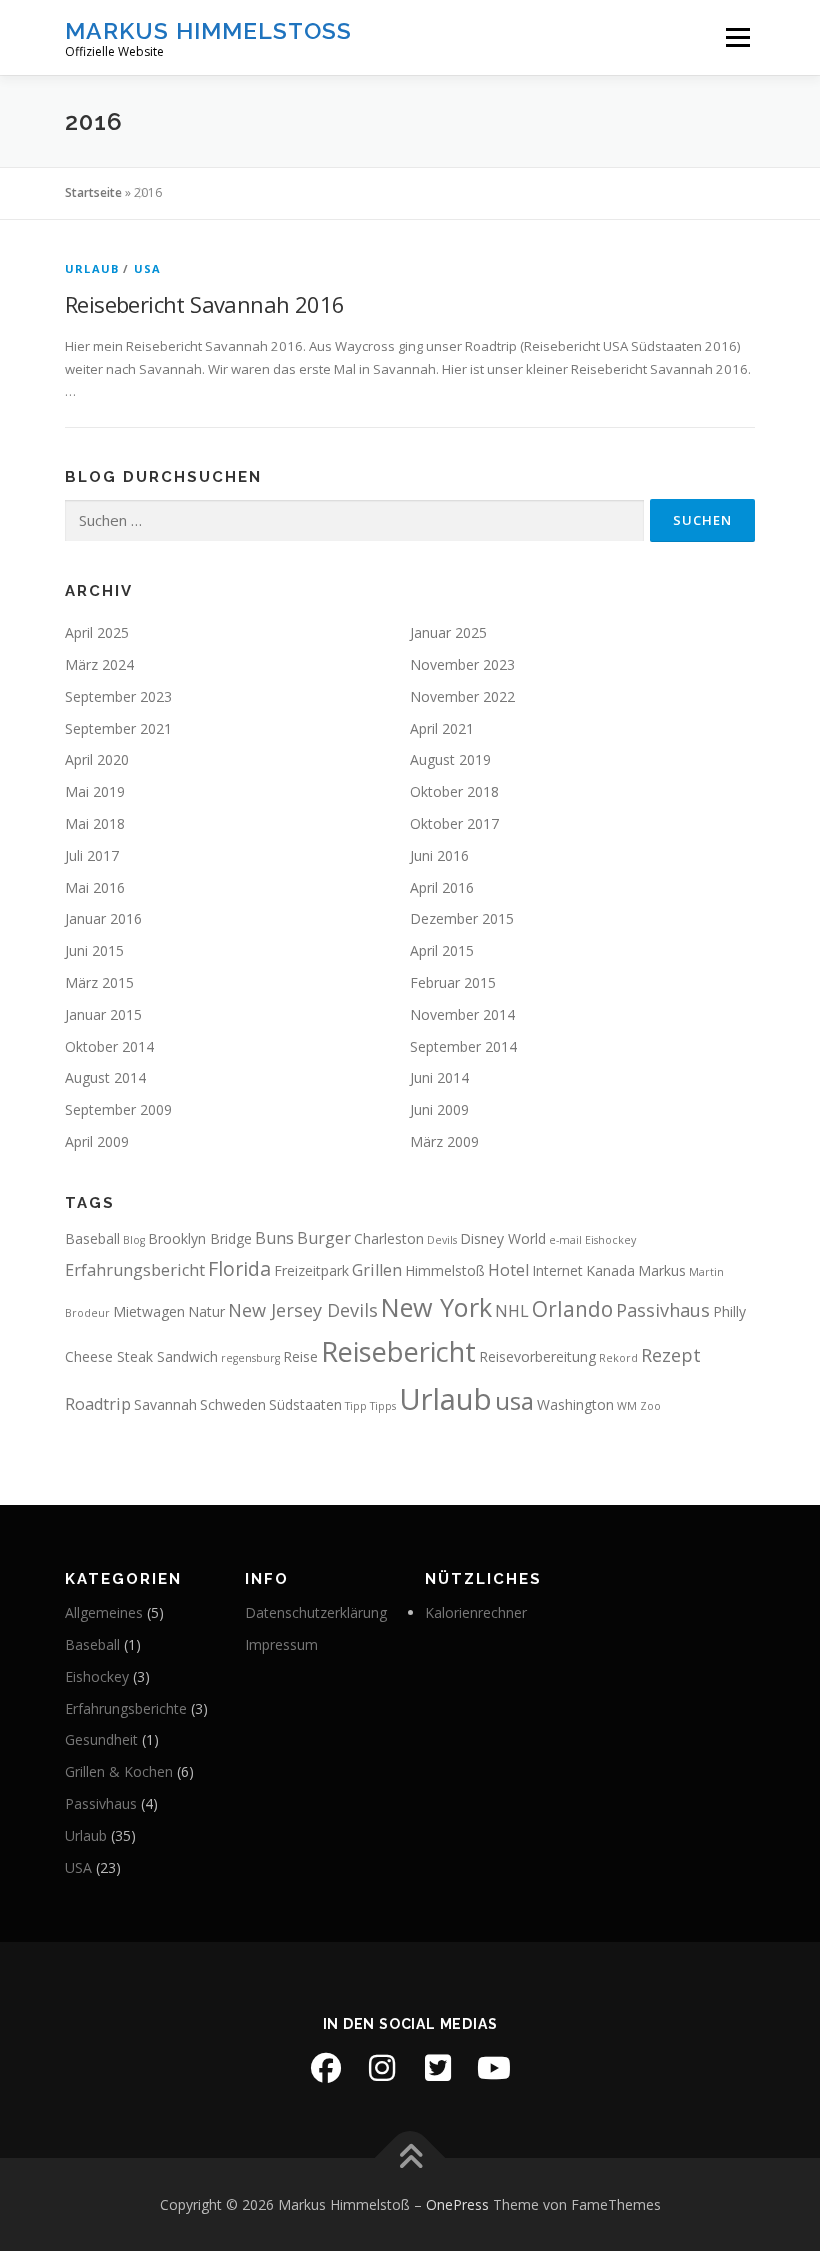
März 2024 (99, 664)
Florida (239, 1268)
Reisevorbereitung (537, 1356)
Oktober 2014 (109, 1046)
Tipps (383, 1406)
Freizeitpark (311, 1270)
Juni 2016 (439, 855)
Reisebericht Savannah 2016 (204, 304)
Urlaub (92, 268)
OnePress (457, 2204)
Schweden (233, 1404)
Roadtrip (98, 1404)
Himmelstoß (445, 1270)
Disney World (503, 1238)
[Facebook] (326, 2068)
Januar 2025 (448, 632)
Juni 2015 (94, 950)
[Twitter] (438, 2068)
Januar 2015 (103, 1014)
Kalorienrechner (476, 1612)
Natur (206, 1311)
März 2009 (444, 1141)
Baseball (92, 1238)
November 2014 (462, 1014)
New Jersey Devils (303, 1310)
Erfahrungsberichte (126, 1708)
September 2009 (118, 1109)
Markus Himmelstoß (208, 30)
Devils (442, 1240)
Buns (274, 1238)
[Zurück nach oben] (410, 2157)
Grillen (377, 1270)
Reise (300, 1356)
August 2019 (450, 759)
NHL (512, 1311)
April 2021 (442, 728)
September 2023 (118, 696)
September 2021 (118, 728)
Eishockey (610, 1240)
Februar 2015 (453, 982)
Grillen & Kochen (119, 1771)
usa (514, 1400)
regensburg (250, 1358)
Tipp (356, 1406)
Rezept (671, 1355)
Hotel (508, 1270)
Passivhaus (663, 1310)
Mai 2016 (95, 887)
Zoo (650, 1406)
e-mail (565, 1240)
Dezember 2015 (462, 918)
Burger (324, 1238)
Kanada (610, 1270)
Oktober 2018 (454, 791)
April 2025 (97, 632)
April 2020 (97, 759)
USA (148, 268)
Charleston (389, 1238)
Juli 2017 (92, 855)
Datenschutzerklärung (316, 1612)
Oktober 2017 (454, 823)
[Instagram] (382, 2068)
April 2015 (442, 950)
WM (627, 1406)
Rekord (618, 1358)
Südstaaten (305, 1404)
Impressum (281, 1644)
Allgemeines (104, 1612)
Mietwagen (149, 1311)
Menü (737, 37)
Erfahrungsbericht (135, 1270)
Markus (662, 1270)
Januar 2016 (103, 918)
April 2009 (97, 1141)
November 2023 (462, 664)
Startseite (93, 192)
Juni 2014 (439, 1077)
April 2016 (442, 887)
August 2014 (105, 1077)
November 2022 (462, 696)
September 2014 (463, 1046)
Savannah (165, 1404)
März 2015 (99, 982)
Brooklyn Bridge (200, 1238)
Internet (557, 1270)
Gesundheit (101, 1739)
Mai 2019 (95, 791)
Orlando (572, 1309)
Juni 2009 (439, 1109)
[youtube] (494, 2068)
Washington (575, 1404)
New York (436, 1307)
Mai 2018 (95, 823)
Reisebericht (398, 1351)
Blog (134, 1240)
